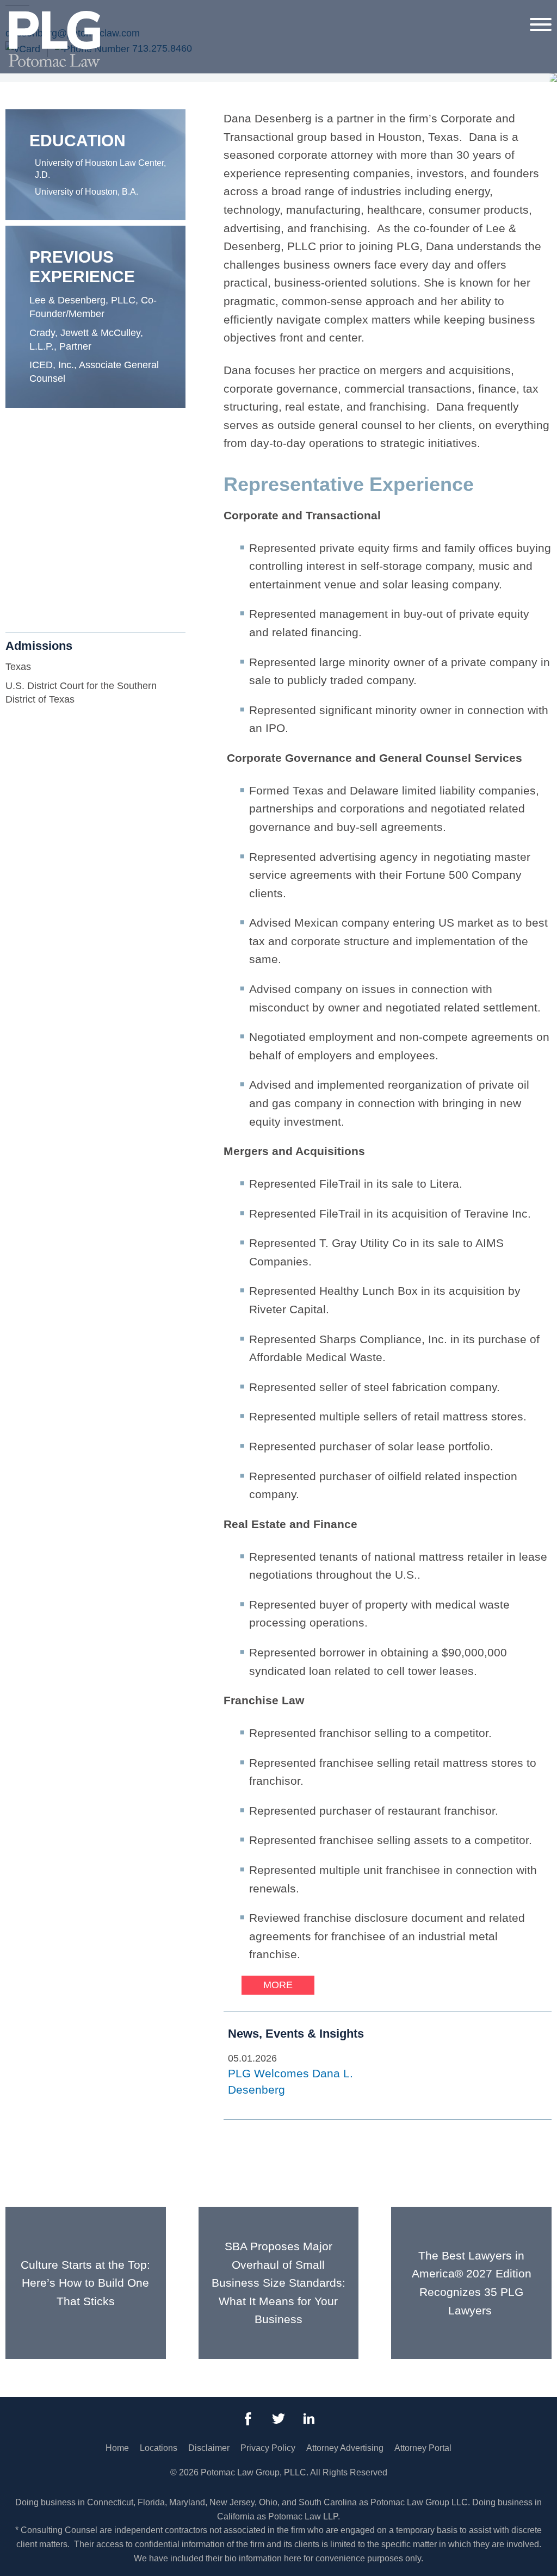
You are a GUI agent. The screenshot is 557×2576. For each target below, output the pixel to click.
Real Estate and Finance (83, 581)
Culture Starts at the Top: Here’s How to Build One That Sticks (85, 2283)
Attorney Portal (423, 2448)
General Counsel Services (86, 544)
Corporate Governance (79, 506)
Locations (159, 2448)
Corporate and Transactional (91, 488)
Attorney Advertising (345, 2448)
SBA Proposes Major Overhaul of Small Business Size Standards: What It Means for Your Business (278, 2283)
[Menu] (541, 24)
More (278, 1985)
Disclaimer (209, 2448)
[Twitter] (278, 2419)
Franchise (51, 525)
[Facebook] (248, 2419)
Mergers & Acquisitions (79, 562)
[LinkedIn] (309, 2419)
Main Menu (241, 14)
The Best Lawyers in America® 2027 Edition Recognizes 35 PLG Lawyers (472, 2283)
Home (117, 2448)
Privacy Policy (268, 2448)
